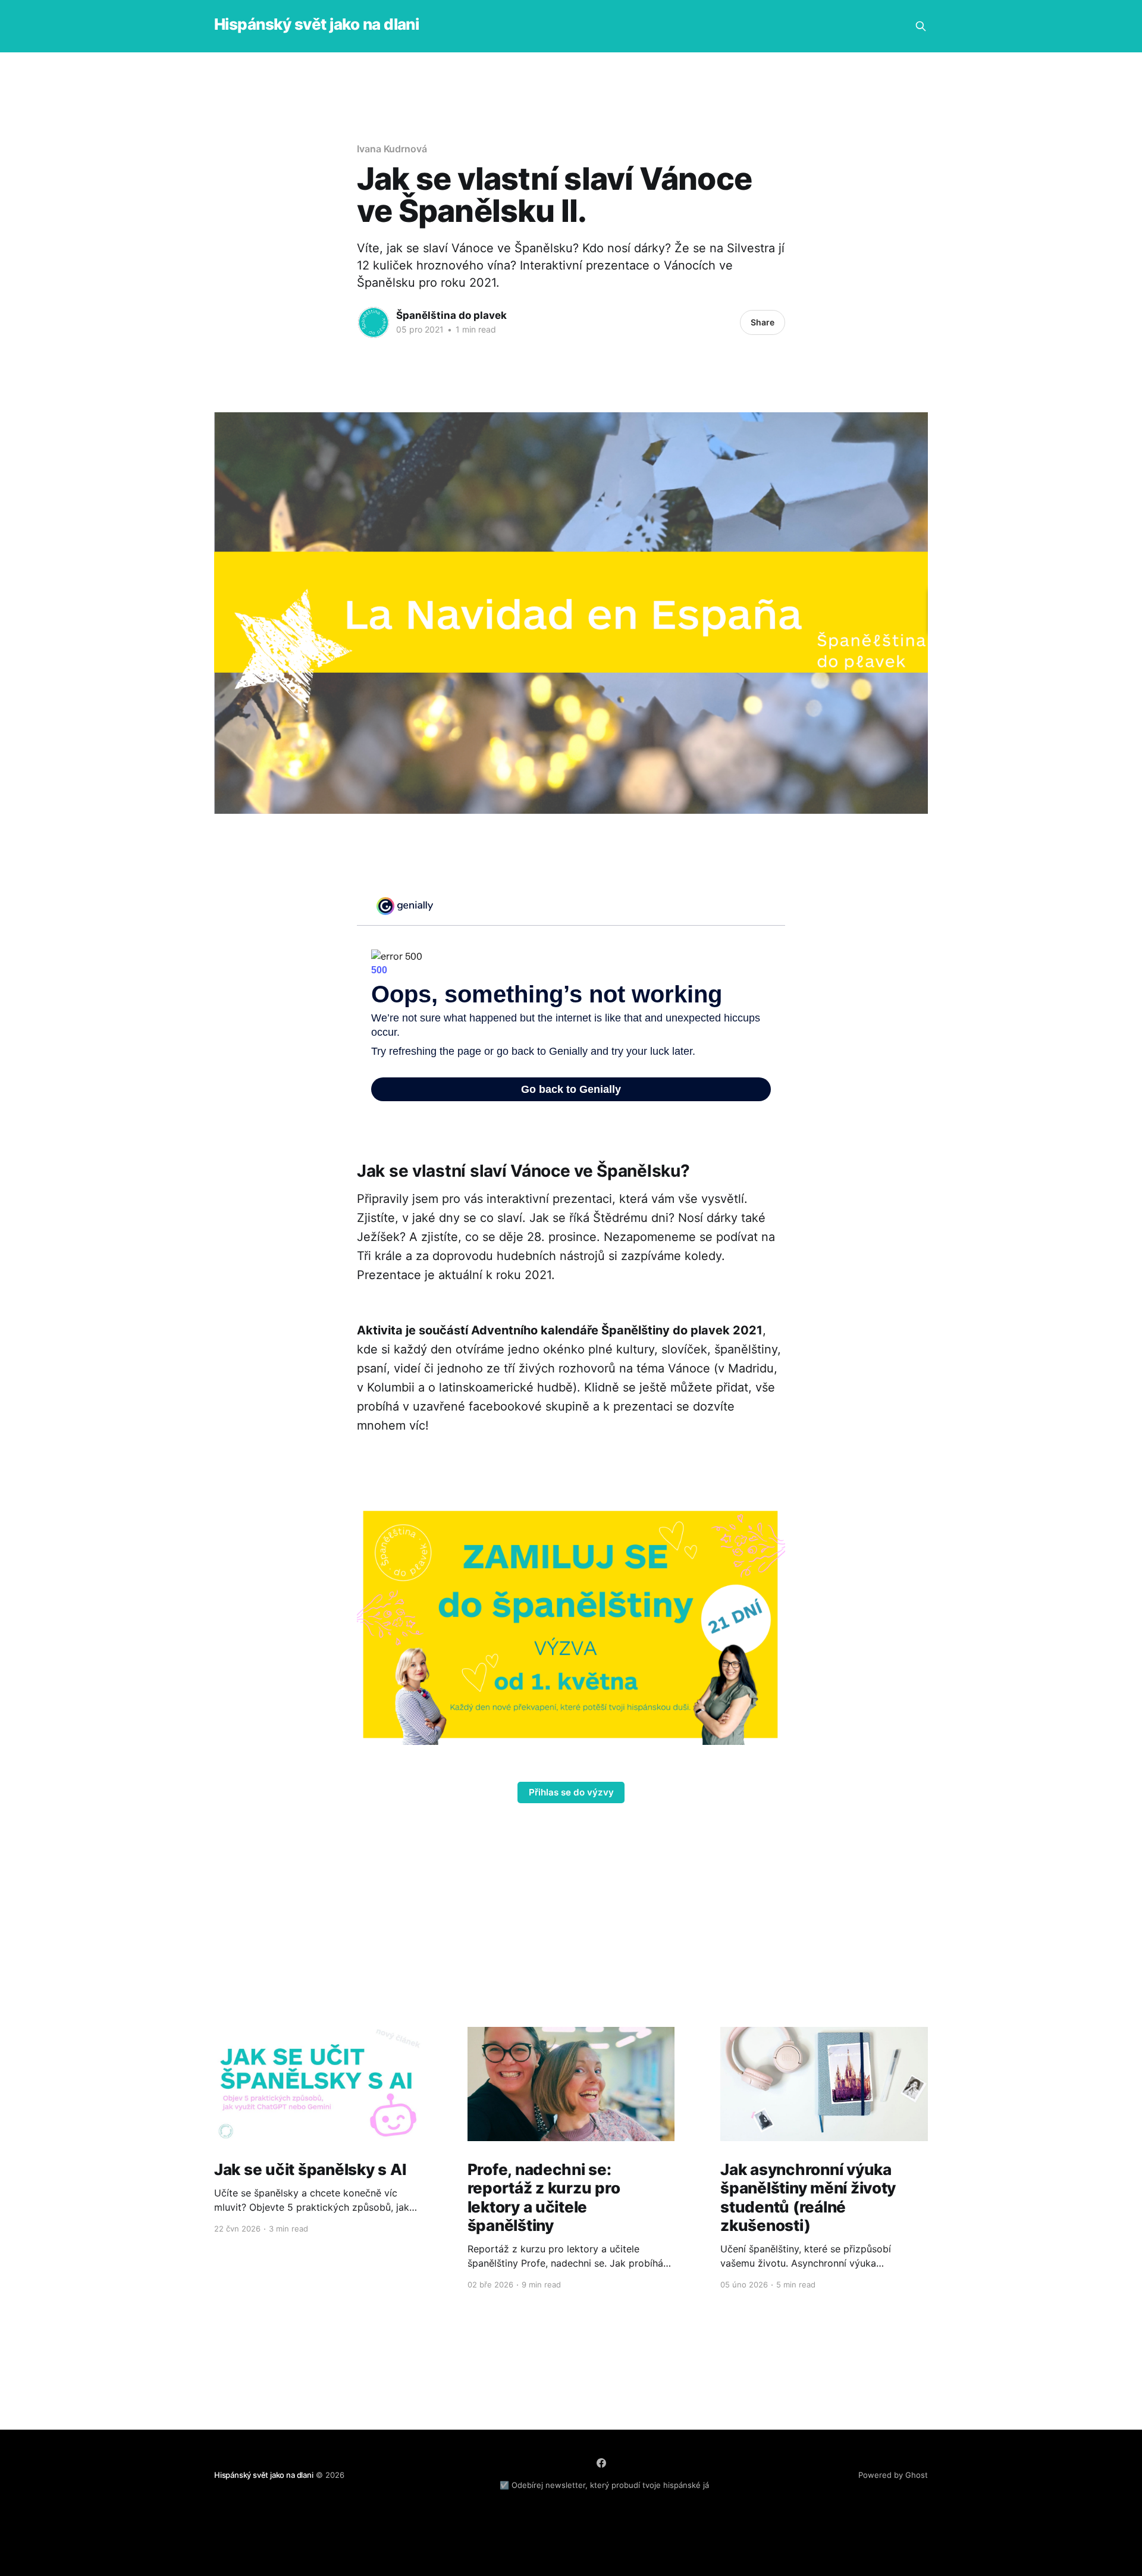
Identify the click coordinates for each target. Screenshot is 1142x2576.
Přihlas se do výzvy (571, 1792)
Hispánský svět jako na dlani (316, 25)
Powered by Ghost (893, 2475)
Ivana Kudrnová (392, 149)
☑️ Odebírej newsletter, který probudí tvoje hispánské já (604, 2485)
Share (763, 322)
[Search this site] (921, 26)
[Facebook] (601, 2463)
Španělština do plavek (451, 315)
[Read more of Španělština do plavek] (374, 322)
